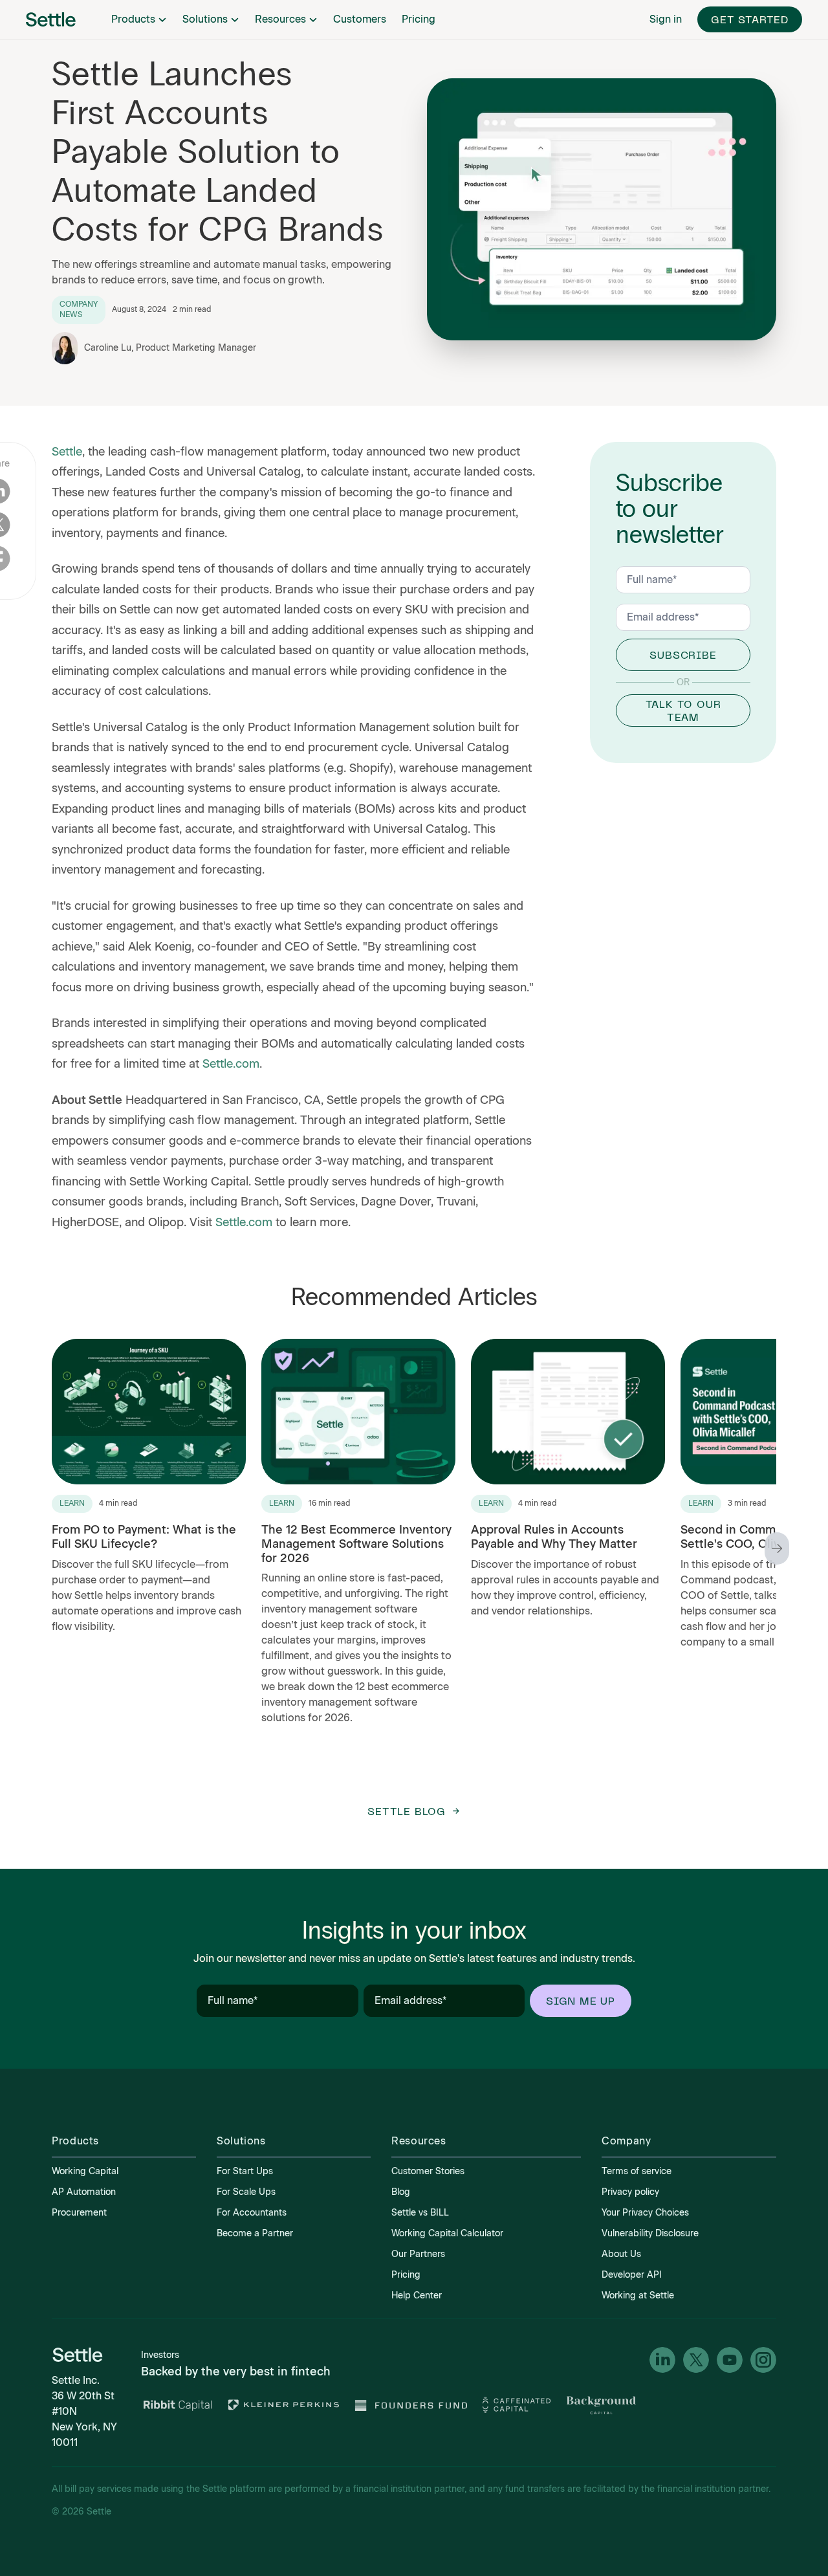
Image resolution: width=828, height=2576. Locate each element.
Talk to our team (683, 710)
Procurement (79, 2213)
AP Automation (84, 2192)
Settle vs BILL (420, 2213)
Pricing (419, 19)
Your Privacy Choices (645, 2213)
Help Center (417, 2295)
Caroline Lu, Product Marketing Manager (170, 348)
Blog (401, 2192)
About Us (621, 2254)
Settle (67, 452)
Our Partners (418, 2254)
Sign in (666, 19)
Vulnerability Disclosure (650, 2233)
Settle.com (231, 1064)
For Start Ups (245, 2171)
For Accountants (252, 2213)
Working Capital (85, 2171)
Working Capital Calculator (447, 2233)
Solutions (205, 19)
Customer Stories (428, 2171)
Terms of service (637, 2171)
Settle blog (407, 1811)
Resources (280, 19)
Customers (360, 19)
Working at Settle (638, 2295)
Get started (750, 19)
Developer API (632, 2275)
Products (133, 19)
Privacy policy (630, 2192)
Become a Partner (255, 2233)
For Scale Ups (246, 2192)
